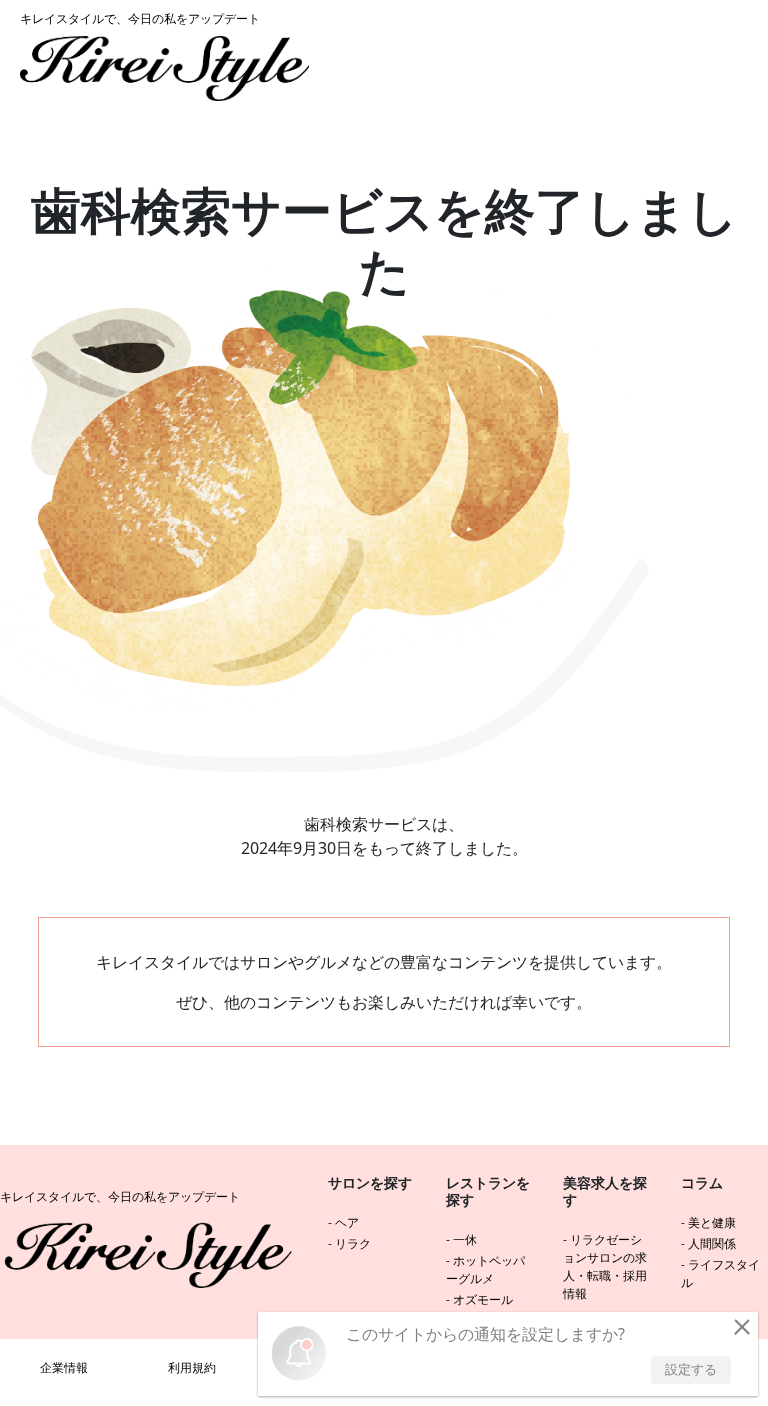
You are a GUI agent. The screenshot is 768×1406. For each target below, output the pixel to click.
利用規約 (192, 1367)
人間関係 (712, 1243)
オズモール (483, 1299)
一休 (465, 1239)
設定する (691, 1369)
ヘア (347, 1222)
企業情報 (64, 1367)
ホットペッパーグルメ (485, 1269)
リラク (353, 1243)
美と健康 (712, 1222)
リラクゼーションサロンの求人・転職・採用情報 (605, 1266)
